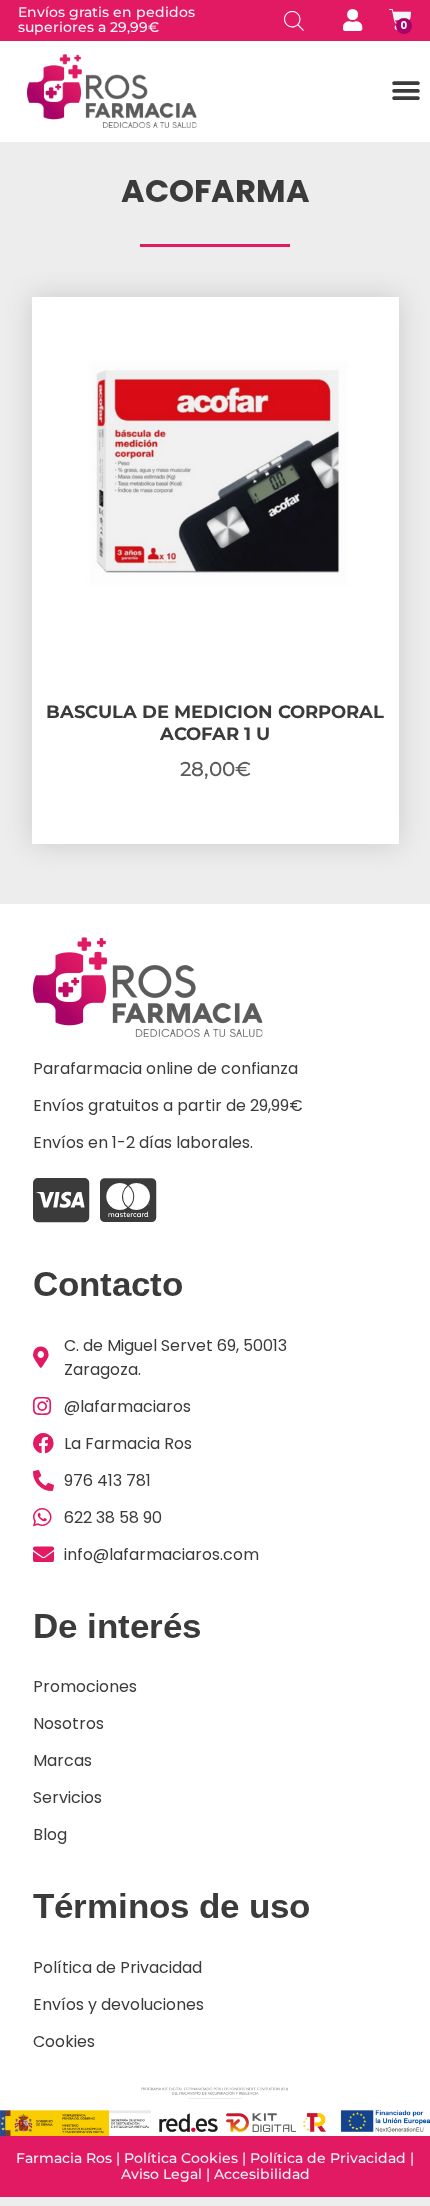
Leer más (215, 838)
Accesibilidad (262, 2174)
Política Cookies (181, 2158)
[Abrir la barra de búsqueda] (294, 20)
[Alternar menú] (406, 91)
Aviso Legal (161, 2174)
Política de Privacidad (328, 2158)
